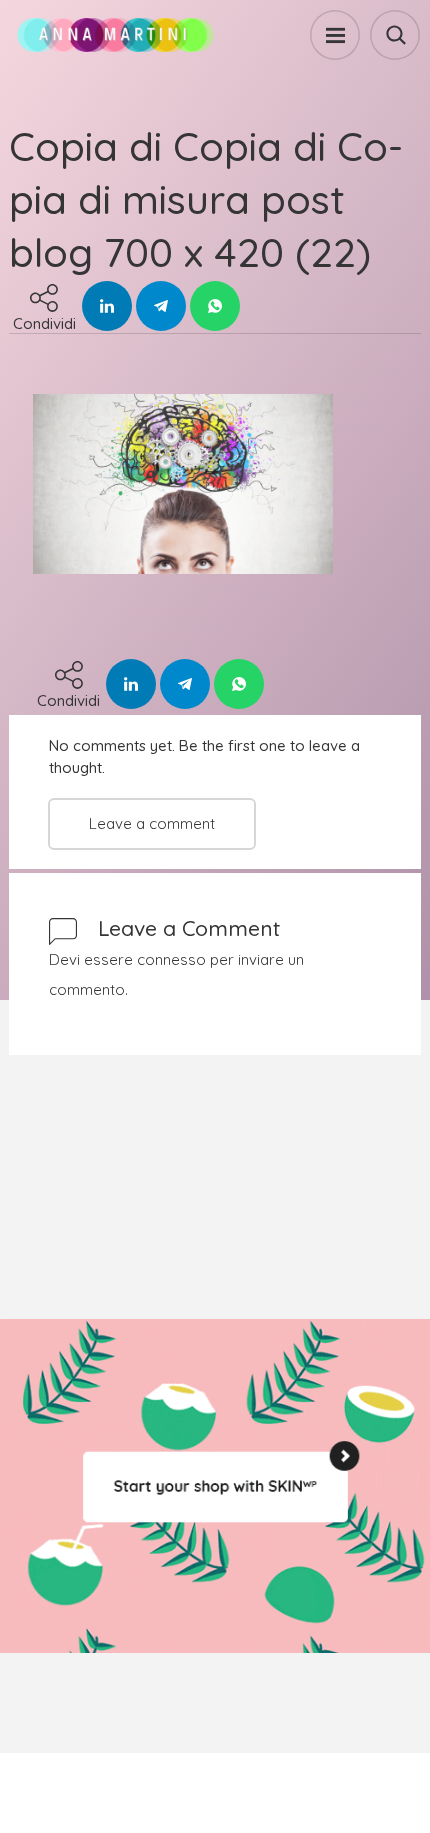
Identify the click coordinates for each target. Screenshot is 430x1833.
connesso (171, 959)
